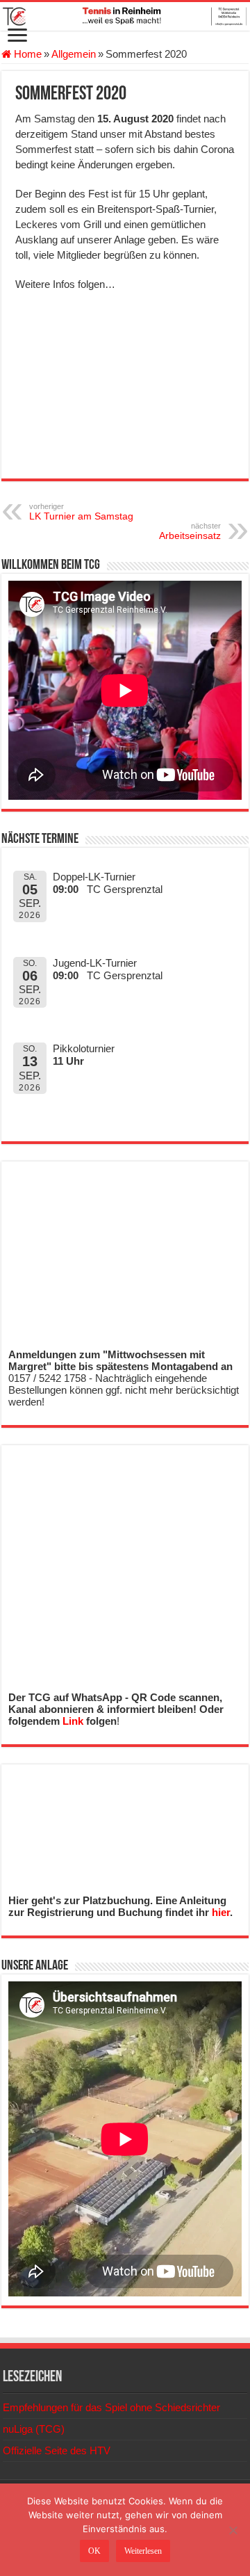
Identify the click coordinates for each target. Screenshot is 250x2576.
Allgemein (74, 54)
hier (221, 1912)
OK (94, 2551)
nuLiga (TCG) (34, 2429)
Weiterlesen (143, 2551)
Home (26, 54)
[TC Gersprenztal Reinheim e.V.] (125, 16)
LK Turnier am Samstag (81, 512)
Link (73, 1721)
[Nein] (233, 2530)
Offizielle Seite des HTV (57, 2450)
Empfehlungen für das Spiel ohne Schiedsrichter (111, 2407)
